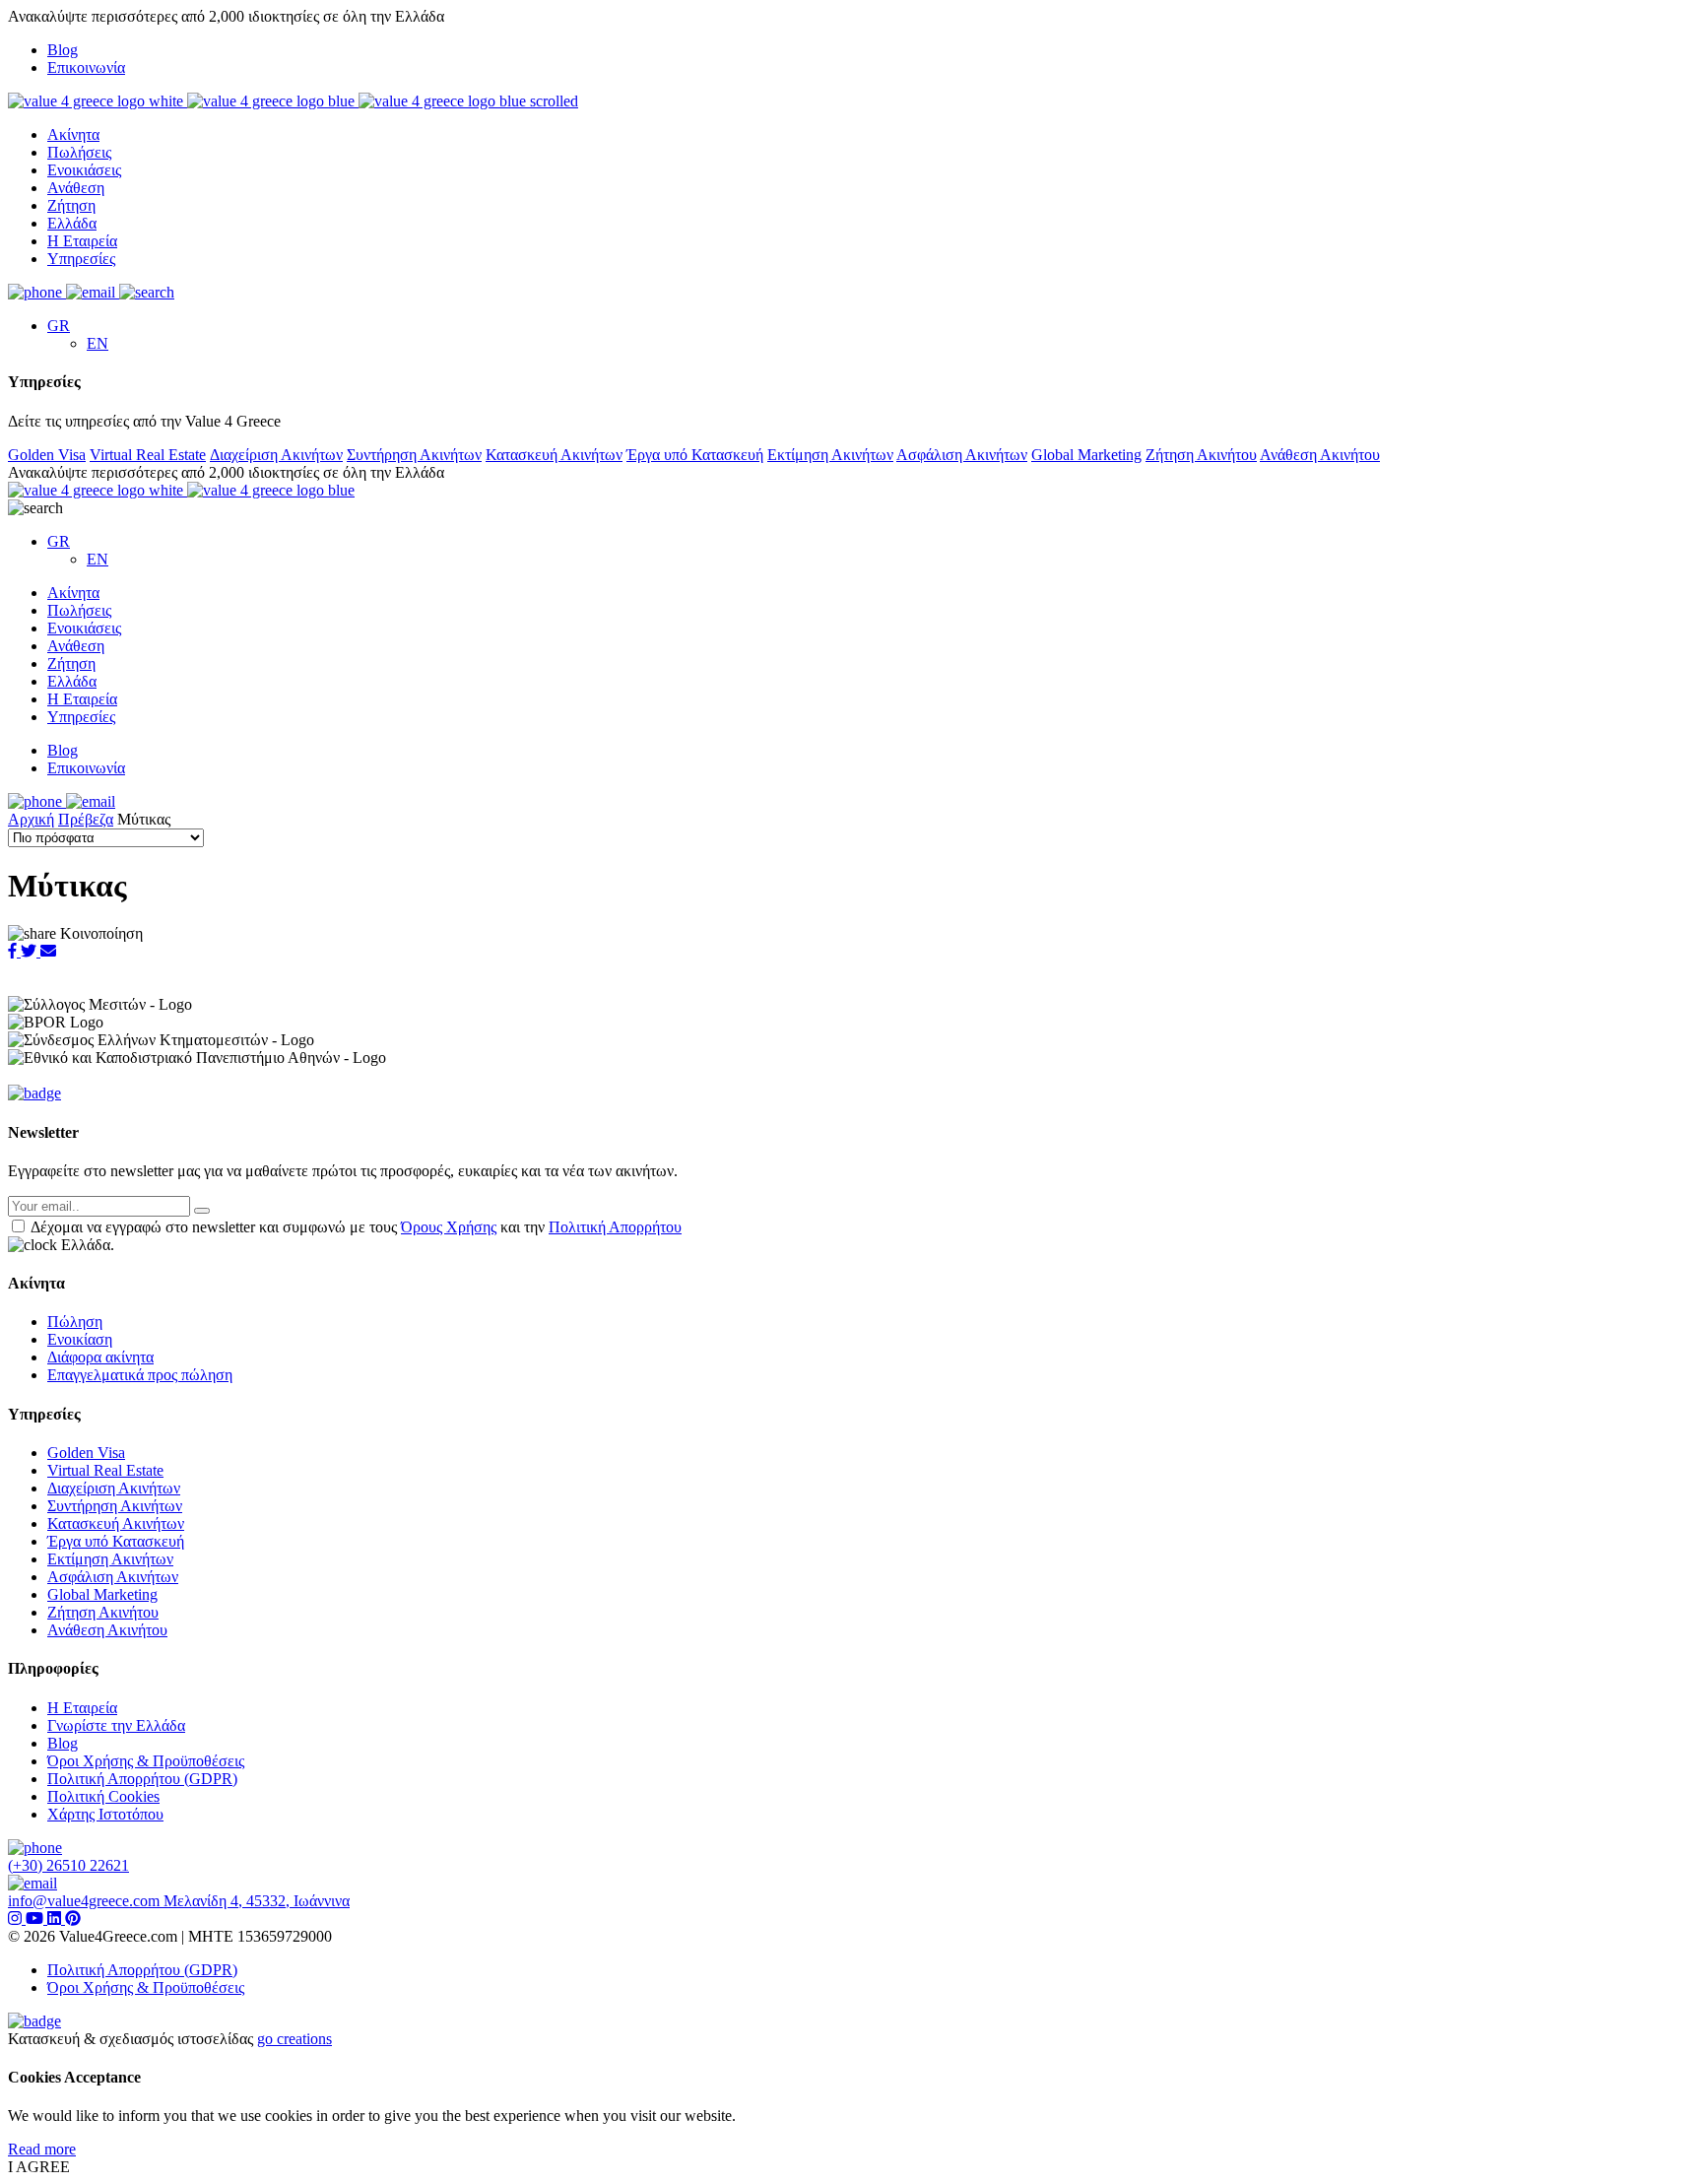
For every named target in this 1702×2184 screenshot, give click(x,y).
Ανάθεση (76, 188)
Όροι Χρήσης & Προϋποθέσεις (146, 1761)
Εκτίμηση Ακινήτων (830, 455)
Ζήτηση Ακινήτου (1201, 455)
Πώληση (75, 1322)
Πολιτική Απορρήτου (615, 1227)
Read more (42, 2149)
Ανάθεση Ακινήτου (1320, 455)
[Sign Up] (202, 1211)
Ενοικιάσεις (84, 170)
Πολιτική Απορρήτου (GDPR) (142, 1779)
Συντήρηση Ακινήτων (414, 455)
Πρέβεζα (86, 819)
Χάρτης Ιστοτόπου (105, 1814)
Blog (63, 50)
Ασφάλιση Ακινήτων (962, 455)
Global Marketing (1086, 455)
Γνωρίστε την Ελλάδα (116, 1725)
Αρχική (31, 819)
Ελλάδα (72, 223)
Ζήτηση (71, 205)
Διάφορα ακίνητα (100, 1357)
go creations (295, 2039)
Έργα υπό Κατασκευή (695, 455)
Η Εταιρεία (82, 241)
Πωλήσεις (79, 152)
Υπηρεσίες (81, 259)
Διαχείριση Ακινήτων (276, 455)
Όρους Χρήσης (449, 1227)
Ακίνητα (73, 134)
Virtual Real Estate (148, 455)
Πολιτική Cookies (103, 1796)
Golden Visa (47, 455)
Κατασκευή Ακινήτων (554, 455)
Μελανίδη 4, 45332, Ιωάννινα (257, 1901)
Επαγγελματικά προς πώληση (140, 1375)
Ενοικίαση (80, 1339)
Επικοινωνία (86, 67)
